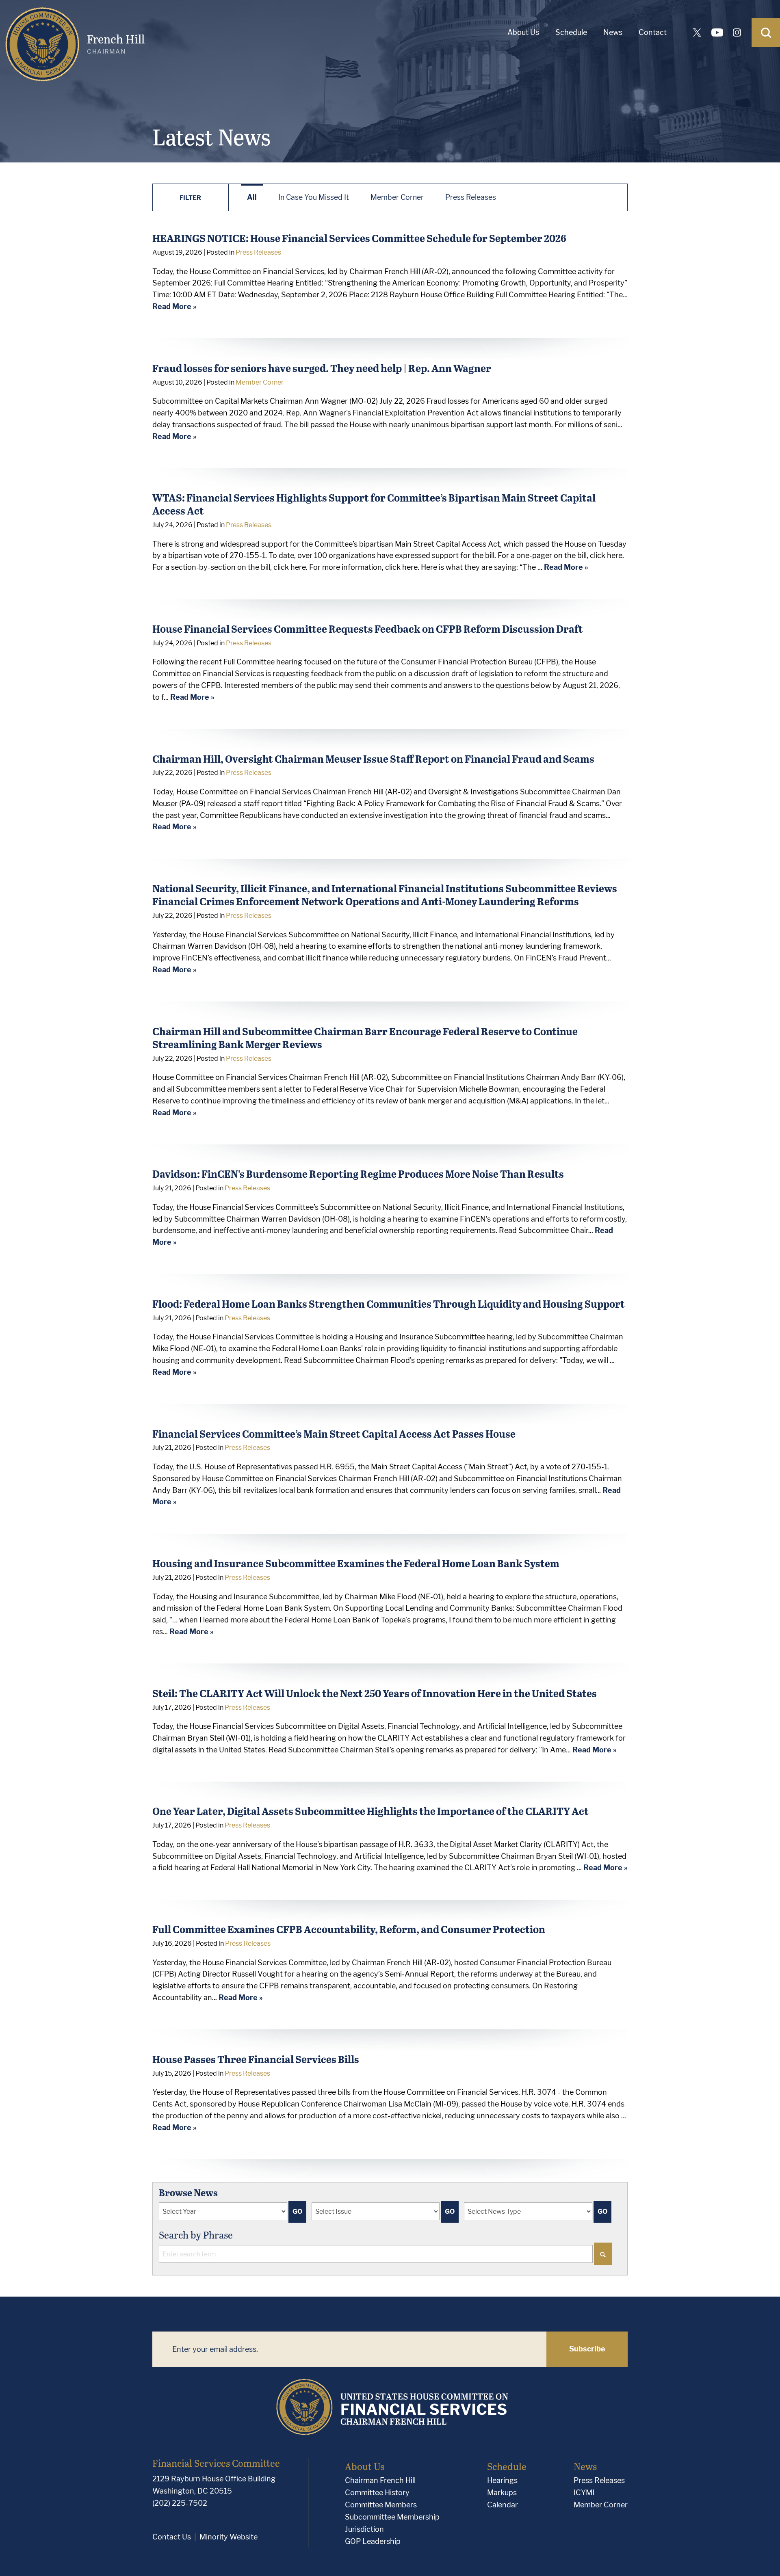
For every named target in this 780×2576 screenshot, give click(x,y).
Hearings (502, 2480)
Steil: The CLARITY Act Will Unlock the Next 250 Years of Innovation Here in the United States (375, 1693)
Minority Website (229, 2537)
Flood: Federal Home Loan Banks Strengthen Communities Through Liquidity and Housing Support (389, 1303)
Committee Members (381, 2505)
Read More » (174, 306)
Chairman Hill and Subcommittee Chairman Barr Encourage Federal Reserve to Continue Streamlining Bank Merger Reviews (365, 1037)
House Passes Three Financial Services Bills (256, 2059)
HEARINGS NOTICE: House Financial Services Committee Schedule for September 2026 (359, 238)
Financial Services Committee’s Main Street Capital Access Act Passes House (334, 1433)
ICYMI (584, 2493)
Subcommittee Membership (392, 2517)
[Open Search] (766, 32)
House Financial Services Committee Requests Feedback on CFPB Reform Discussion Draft (368, 628)
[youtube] (717, 32)
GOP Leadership (373, 2541)
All (252, 197)
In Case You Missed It (314, 197)
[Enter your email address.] (349, 2349)
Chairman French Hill (380, 2480)
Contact (653, 32)
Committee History (377, 2493)
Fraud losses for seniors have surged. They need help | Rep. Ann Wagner (322, 368)
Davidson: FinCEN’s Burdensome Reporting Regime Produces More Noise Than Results (358, 1173)
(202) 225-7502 (180, 2503)
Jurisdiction (364, 2529)
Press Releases (471, 197)
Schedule (571, 32)
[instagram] (737, 32)
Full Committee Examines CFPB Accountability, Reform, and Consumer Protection (349, 1929)
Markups (502, 2493)
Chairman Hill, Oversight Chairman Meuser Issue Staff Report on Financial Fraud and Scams (373, 758)
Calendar (503, 2505)
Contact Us (172, 2537)
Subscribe (587, 2349)
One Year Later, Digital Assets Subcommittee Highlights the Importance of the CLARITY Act (370, 1811)
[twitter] (697, 32)
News (613, 32)
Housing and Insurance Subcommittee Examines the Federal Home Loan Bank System (356, 1563)
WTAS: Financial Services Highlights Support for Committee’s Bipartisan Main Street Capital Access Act (374, 504)
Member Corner (397, 197)
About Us (523, 32)
